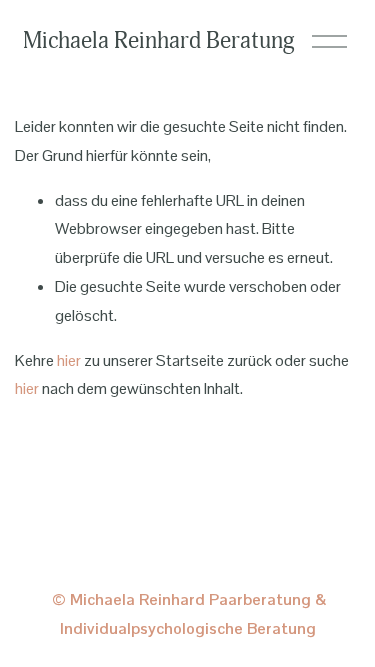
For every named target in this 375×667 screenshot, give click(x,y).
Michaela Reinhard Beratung (159, 40)
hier (69, 360)
